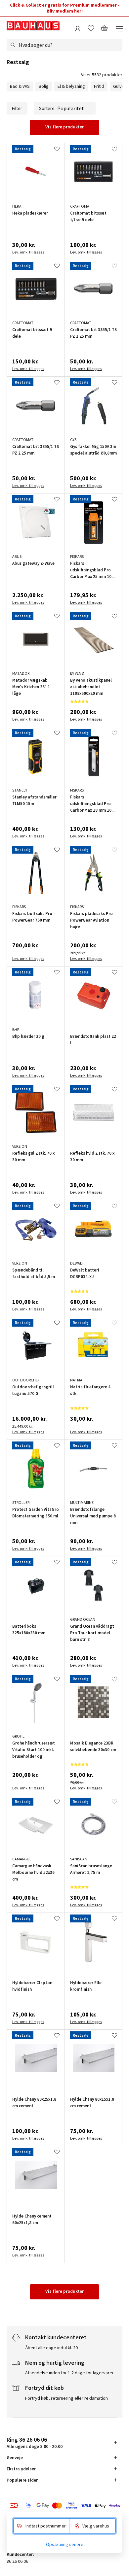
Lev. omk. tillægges (28, 252)
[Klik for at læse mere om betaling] (64, 2506)
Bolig (44, 86)
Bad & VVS (20, 86)
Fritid (99, 86)
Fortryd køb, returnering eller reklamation (66, 2398)
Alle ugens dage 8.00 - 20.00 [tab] (35, 2442)
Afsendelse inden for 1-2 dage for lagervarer (69, 2373)
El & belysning (71, 86)
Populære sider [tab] (22, 2480)
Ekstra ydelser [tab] (21, 2469)
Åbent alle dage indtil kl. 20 (51, 2348)
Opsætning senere (65, 2544)
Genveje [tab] (15, 2457)
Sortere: (47, 108)
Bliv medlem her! (65, 11)
